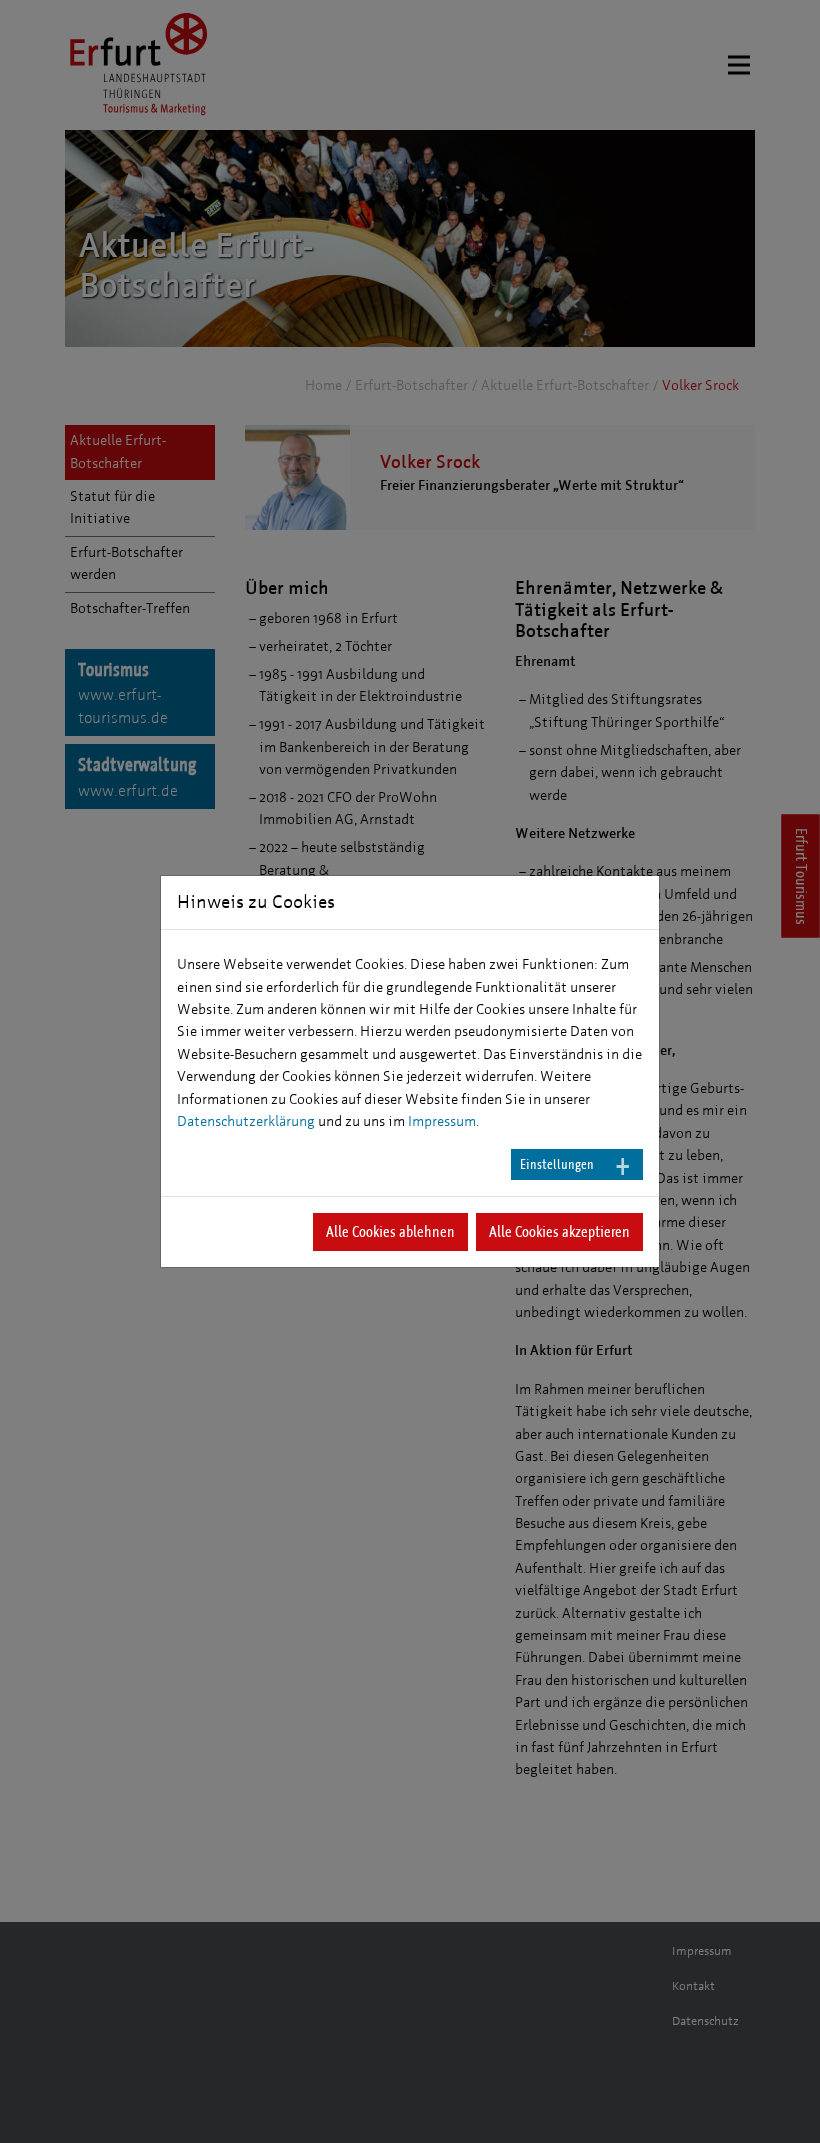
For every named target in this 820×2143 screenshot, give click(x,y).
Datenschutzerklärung (246, 1121)
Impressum (442, 1121)
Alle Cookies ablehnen (390, 1231)
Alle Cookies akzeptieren (559, 1231)
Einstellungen (557, 1164)
